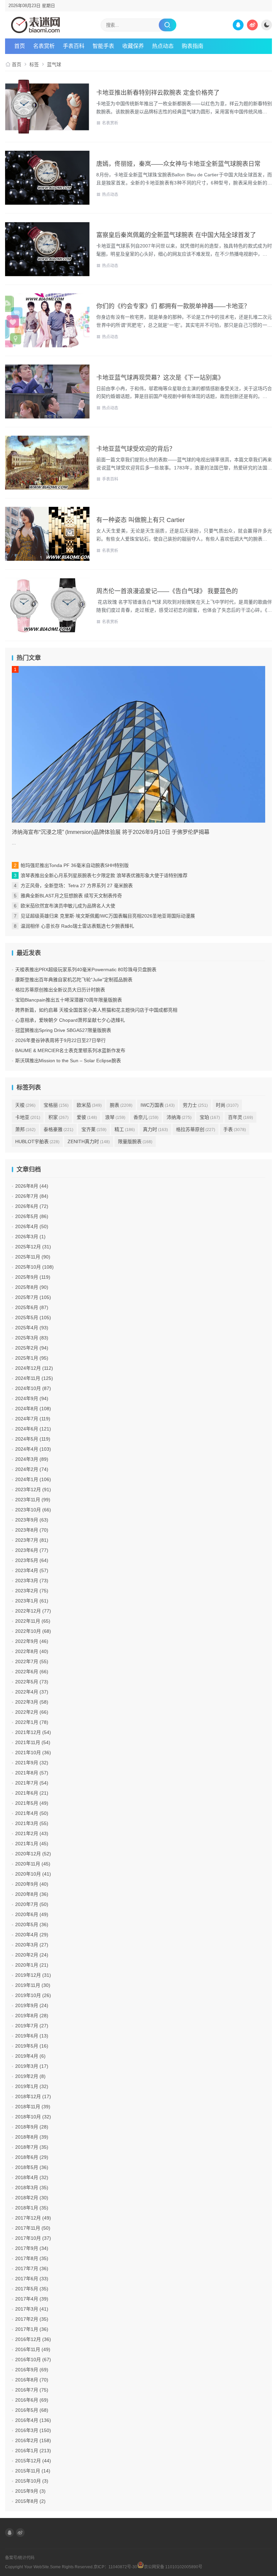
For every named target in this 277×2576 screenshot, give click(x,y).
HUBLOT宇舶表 (37, 1141)
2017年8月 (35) (32, 2258)
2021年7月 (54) (32, 1783)
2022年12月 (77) (33, 1611)
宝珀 (210, 1117)
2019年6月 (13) (32, 2036)
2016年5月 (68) (32, 2410)
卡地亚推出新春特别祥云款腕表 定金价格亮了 (158, 93)
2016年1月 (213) (33, 2451)
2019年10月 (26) (33, 1995)
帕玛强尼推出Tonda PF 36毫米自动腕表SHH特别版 (75, 865)
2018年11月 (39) (33, 2107)
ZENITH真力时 (89, 1141)
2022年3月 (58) (32, 1702)
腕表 (121, 1105)
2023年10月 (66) (33, 1510)
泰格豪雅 (58, 1129)
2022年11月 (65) (33, 1621)
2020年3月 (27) (32, 1945)
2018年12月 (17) (33, 2096)
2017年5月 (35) (32, 2289)
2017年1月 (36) (32, 2329)
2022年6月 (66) (32, 1672)
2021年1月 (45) (32, 1844)
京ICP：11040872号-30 (115, 2567)
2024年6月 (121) (33, 1429)
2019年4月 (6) (30, 2056)
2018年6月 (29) (32, 2157)
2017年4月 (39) (32, 2299)
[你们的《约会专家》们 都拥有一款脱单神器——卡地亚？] (47, 320)
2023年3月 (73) (32, 1581)
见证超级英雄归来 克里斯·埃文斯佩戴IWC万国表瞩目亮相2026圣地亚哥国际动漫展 (108, 916)
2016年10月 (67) (33, 2360)
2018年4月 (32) (32, 2177)
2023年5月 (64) (32, 1560)
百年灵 (241, 1117)
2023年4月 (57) (32, 1570)
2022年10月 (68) (33, 1631)
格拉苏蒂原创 (196, 1129)
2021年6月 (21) (32, 1793)
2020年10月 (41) (33, 1874)
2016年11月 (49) (33, 2349)
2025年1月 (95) (32, 1358)
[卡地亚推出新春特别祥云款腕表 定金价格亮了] (47, 107)
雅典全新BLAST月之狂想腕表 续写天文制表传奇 (71, 896)
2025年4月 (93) (32, 1328)
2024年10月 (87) (33, 1388)
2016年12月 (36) (33, 2339)
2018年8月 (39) (32, 2137)
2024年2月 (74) (32, 1469)
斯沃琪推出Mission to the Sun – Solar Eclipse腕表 (68, 1061)
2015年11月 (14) (33, 2471)
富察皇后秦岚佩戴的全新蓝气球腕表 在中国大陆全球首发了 (176, 235)
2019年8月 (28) (32, 2016)
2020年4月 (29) (32, 1935)
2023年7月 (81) (32, 1540)
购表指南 (193, 46)
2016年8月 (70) (32, 2380)
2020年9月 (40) (32, 1884)
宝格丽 (56, 1105)
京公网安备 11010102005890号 (173, 2566)
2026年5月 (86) (32, 1216)
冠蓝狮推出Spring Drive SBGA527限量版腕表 (63, 1030)
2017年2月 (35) (32, 2319)
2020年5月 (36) (32, 1924)
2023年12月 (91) (33, 1489)
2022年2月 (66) (32, 1712)
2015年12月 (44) (33, 2461)
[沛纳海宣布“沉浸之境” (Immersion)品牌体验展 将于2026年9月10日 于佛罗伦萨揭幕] (138, 744)
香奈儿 (146, 1117)
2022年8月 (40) (32, 1651)
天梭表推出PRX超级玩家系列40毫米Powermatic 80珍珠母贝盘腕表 (86, 969)
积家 (58, 1117)
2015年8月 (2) (30, 2501)
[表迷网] (35, 25)
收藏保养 (133, 46)
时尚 (227, 1105)
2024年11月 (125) (34, 1378)
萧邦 (25, 1129)
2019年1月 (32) (32, 2086)
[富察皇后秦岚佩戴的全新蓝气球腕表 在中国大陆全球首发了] (47, 249)
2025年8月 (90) (32, 1287)
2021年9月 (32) (32, 1763)
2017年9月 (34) (32, 2248)
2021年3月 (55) (32, 1823)
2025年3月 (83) (32, 1338)
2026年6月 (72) (32, 1206)
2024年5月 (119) (33, 1439)
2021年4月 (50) (32, 1813)
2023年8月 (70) (32, 1530)
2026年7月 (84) (32, 1196)
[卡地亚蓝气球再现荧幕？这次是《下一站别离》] (47, 392)
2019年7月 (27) (32, 2026)
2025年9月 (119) (33, 1277)
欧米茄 (89, 1105)
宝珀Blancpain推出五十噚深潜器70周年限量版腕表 (69, 1000)
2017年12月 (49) (33, 2218)
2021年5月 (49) (32, 1803)
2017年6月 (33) (32, 2279)
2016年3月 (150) (33, 2430)
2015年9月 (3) (30, 2491)
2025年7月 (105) (33, 1297)
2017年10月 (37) (33, 2238)
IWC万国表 (158, 1105)
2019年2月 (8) (30, 2076)
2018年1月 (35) (32, 2208)
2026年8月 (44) (32, 1186)
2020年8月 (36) (32, 1894)
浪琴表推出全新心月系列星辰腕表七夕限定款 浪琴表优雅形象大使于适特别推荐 (104, 875)
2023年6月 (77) (32, 1550)
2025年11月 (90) (33, 1257)
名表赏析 (44, 46)
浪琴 (115, 1117)
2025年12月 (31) (33, 1247)
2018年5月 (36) (32, 2167)
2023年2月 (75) (32, 1591)
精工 (125, 1129)
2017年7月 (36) (32, 2268)
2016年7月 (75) (32, 2390)
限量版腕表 (135, 1141)
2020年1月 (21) (32, 1965)
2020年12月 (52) (33, 1854)
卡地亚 (28, 1117)
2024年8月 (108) (33, 1409)
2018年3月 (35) (32, 2188)
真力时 (155, 1129)
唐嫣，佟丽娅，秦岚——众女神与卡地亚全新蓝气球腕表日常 (178, 164)
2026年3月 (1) (30, 1237)
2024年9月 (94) (32, 1398)
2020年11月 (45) (33, 1864)
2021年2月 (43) (32, 1833)
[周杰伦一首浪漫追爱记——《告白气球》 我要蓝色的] (47, 605)
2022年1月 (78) (32, 1722)
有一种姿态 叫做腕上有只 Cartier (141, 520)
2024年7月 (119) (33, 1419)
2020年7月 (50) (32, 1904)
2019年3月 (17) (32, 2066)
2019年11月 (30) (33, 1985)
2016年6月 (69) (32, 2400)
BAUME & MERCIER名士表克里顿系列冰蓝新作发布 (70, 1050)
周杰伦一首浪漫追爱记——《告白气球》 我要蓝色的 (167, 591)
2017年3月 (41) (32, 2309)
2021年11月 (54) (33, 1742)
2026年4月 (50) (32, 1226)
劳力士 (195, 1105)
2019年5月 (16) (32, 2046)
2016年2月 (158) (33, 2440)
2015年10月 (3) (32, 2481)
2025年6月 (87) (32, 1307)
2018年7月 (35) (32, 2147)
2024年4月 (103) (33, 1449)
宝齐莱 (94, 1129)
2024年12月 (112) (34, 1368)
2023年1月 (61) (32, 1601)
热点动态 (163, 46)
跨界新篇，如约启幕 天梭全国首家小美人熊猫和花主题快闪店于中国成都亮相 (96, 1010)
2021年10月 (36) (33, 1753)
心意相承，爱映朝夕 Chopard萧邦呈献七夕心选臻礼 (70, 1020)
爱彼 (87, 1117)
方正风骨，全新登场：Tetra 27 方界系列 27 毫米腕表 (77, 886)
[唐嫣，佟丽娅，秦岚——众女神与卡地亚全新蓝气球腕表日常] (47, 178)
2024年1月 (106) (33, 1479)
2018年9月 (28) (32, 2127)
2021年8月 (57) (32, 1773)
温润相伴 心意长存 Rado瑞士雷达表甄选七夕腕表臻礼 (77, 926)
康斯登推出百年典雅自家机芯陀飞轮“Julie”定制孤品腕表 (74, 980)
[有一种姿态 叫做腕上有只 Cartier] (47, 534)
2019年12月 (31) (33, 1975)
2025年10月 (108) (34, 1267)
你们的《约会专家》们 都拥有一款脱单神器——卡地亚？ (173, 306)
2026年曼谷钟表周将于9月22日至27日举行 (60, 1040)
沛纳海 (179, 1117)
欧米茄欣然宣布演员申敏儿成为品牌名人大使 (68, 906)
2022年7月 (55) (32, 1661)
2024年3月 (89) (32, 1459)
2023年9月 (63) (32, 1520)
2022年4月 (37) (32, 1692)
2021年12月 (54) (33, 1732)
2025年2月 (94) (32, 1348)
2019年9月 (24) (32, 2005)
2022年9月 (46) (32, 1641)
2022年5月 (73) (32, 1682)
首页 (20, 46)
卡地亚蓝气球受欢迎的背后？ (136, 449)
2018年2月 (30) (32, 2198)
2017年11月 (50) (33, 2228)
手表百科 (110, 479)
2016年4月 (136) (33, 2420)
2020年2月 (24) (32, 1955)
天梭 (25, 1105)
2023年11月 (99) (33, 1500)
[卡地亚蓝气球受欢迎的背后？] (47, 463)
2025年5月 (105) (33, 1318)
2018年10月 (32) (33, 2117)
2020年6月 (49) (32, 1914)
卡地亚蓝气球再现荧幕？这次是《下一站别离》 (160, 378)
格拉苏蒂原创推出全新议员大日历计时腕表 (60, 990)
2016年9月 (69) (32, 2370)
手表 (235, 1129)
